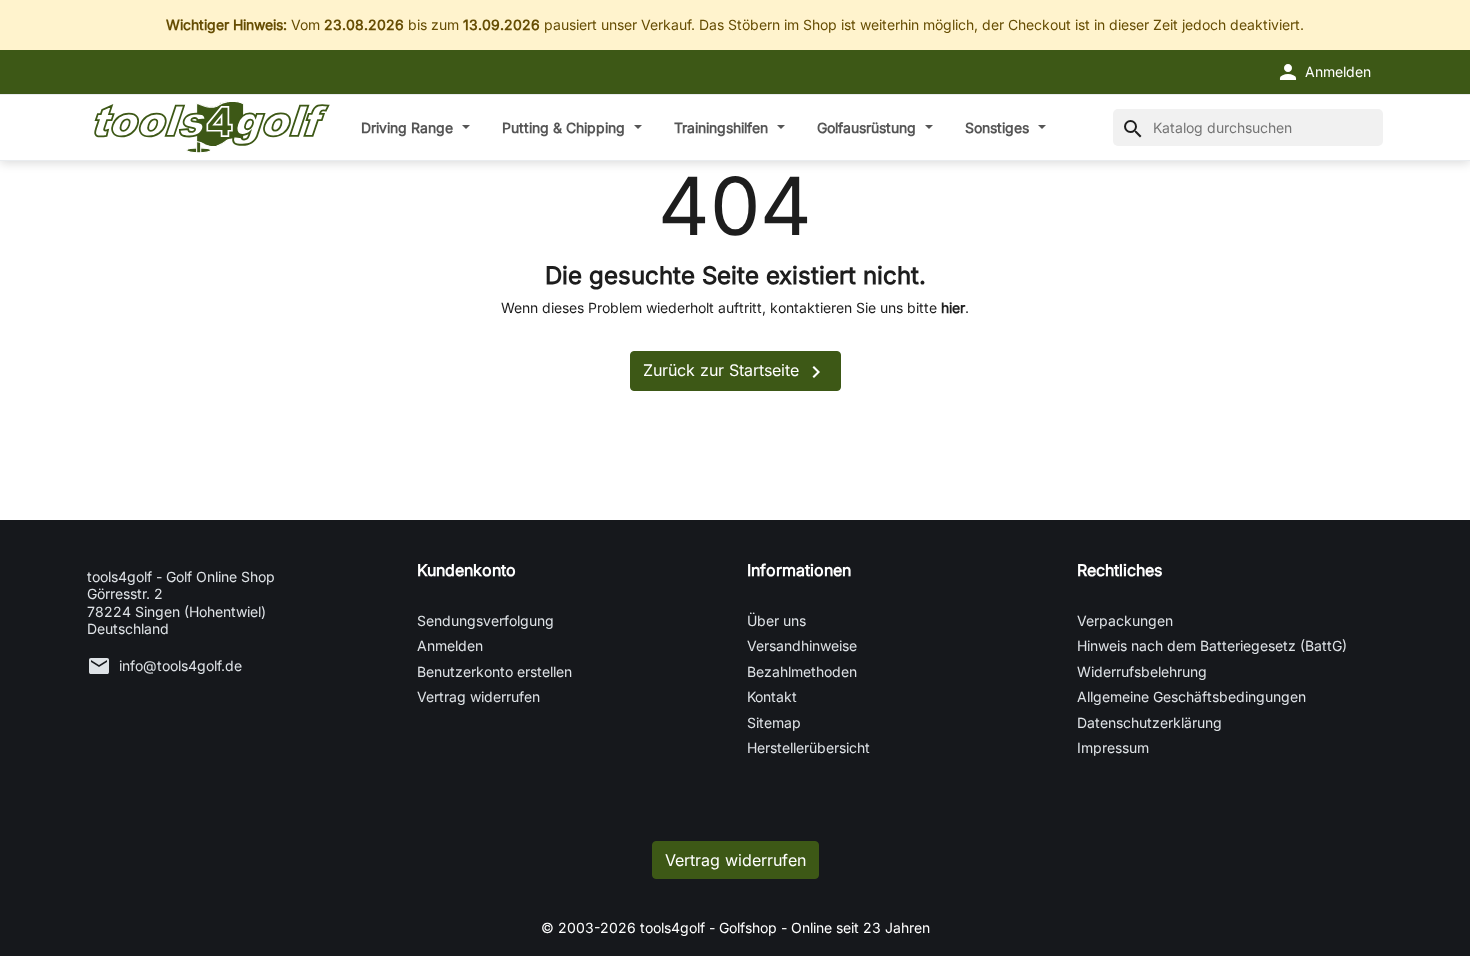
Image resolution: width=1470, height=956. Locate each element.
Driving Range (409, 127)
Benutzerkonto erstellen (494, 671)
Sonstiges (999, 127)
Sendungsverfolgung (485, 620)
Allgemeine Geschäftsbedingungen (1191, 696)
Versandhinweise (802, 645)
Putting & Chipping (565, 127)
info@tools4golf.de (180, 665)
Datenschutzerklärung (1149, 722)
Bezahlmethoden (802, 671)
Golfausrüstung (868, 127)
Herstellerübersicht (808, 747)
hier (953, 307)
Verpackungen (1125, 620)
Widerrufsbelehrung (1142, 671)
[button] (1323, 72)
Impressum (1113, 747)
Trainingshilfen (723, 127)
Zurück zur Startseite (735, 372)
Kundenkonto (466, 570)
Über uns (776, 620)
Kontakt (772, 696)
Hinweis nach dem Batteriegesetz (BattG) (1212, 645)
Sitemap (774, 722)
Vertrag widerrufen (478, 696)
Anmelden (450, 645)
